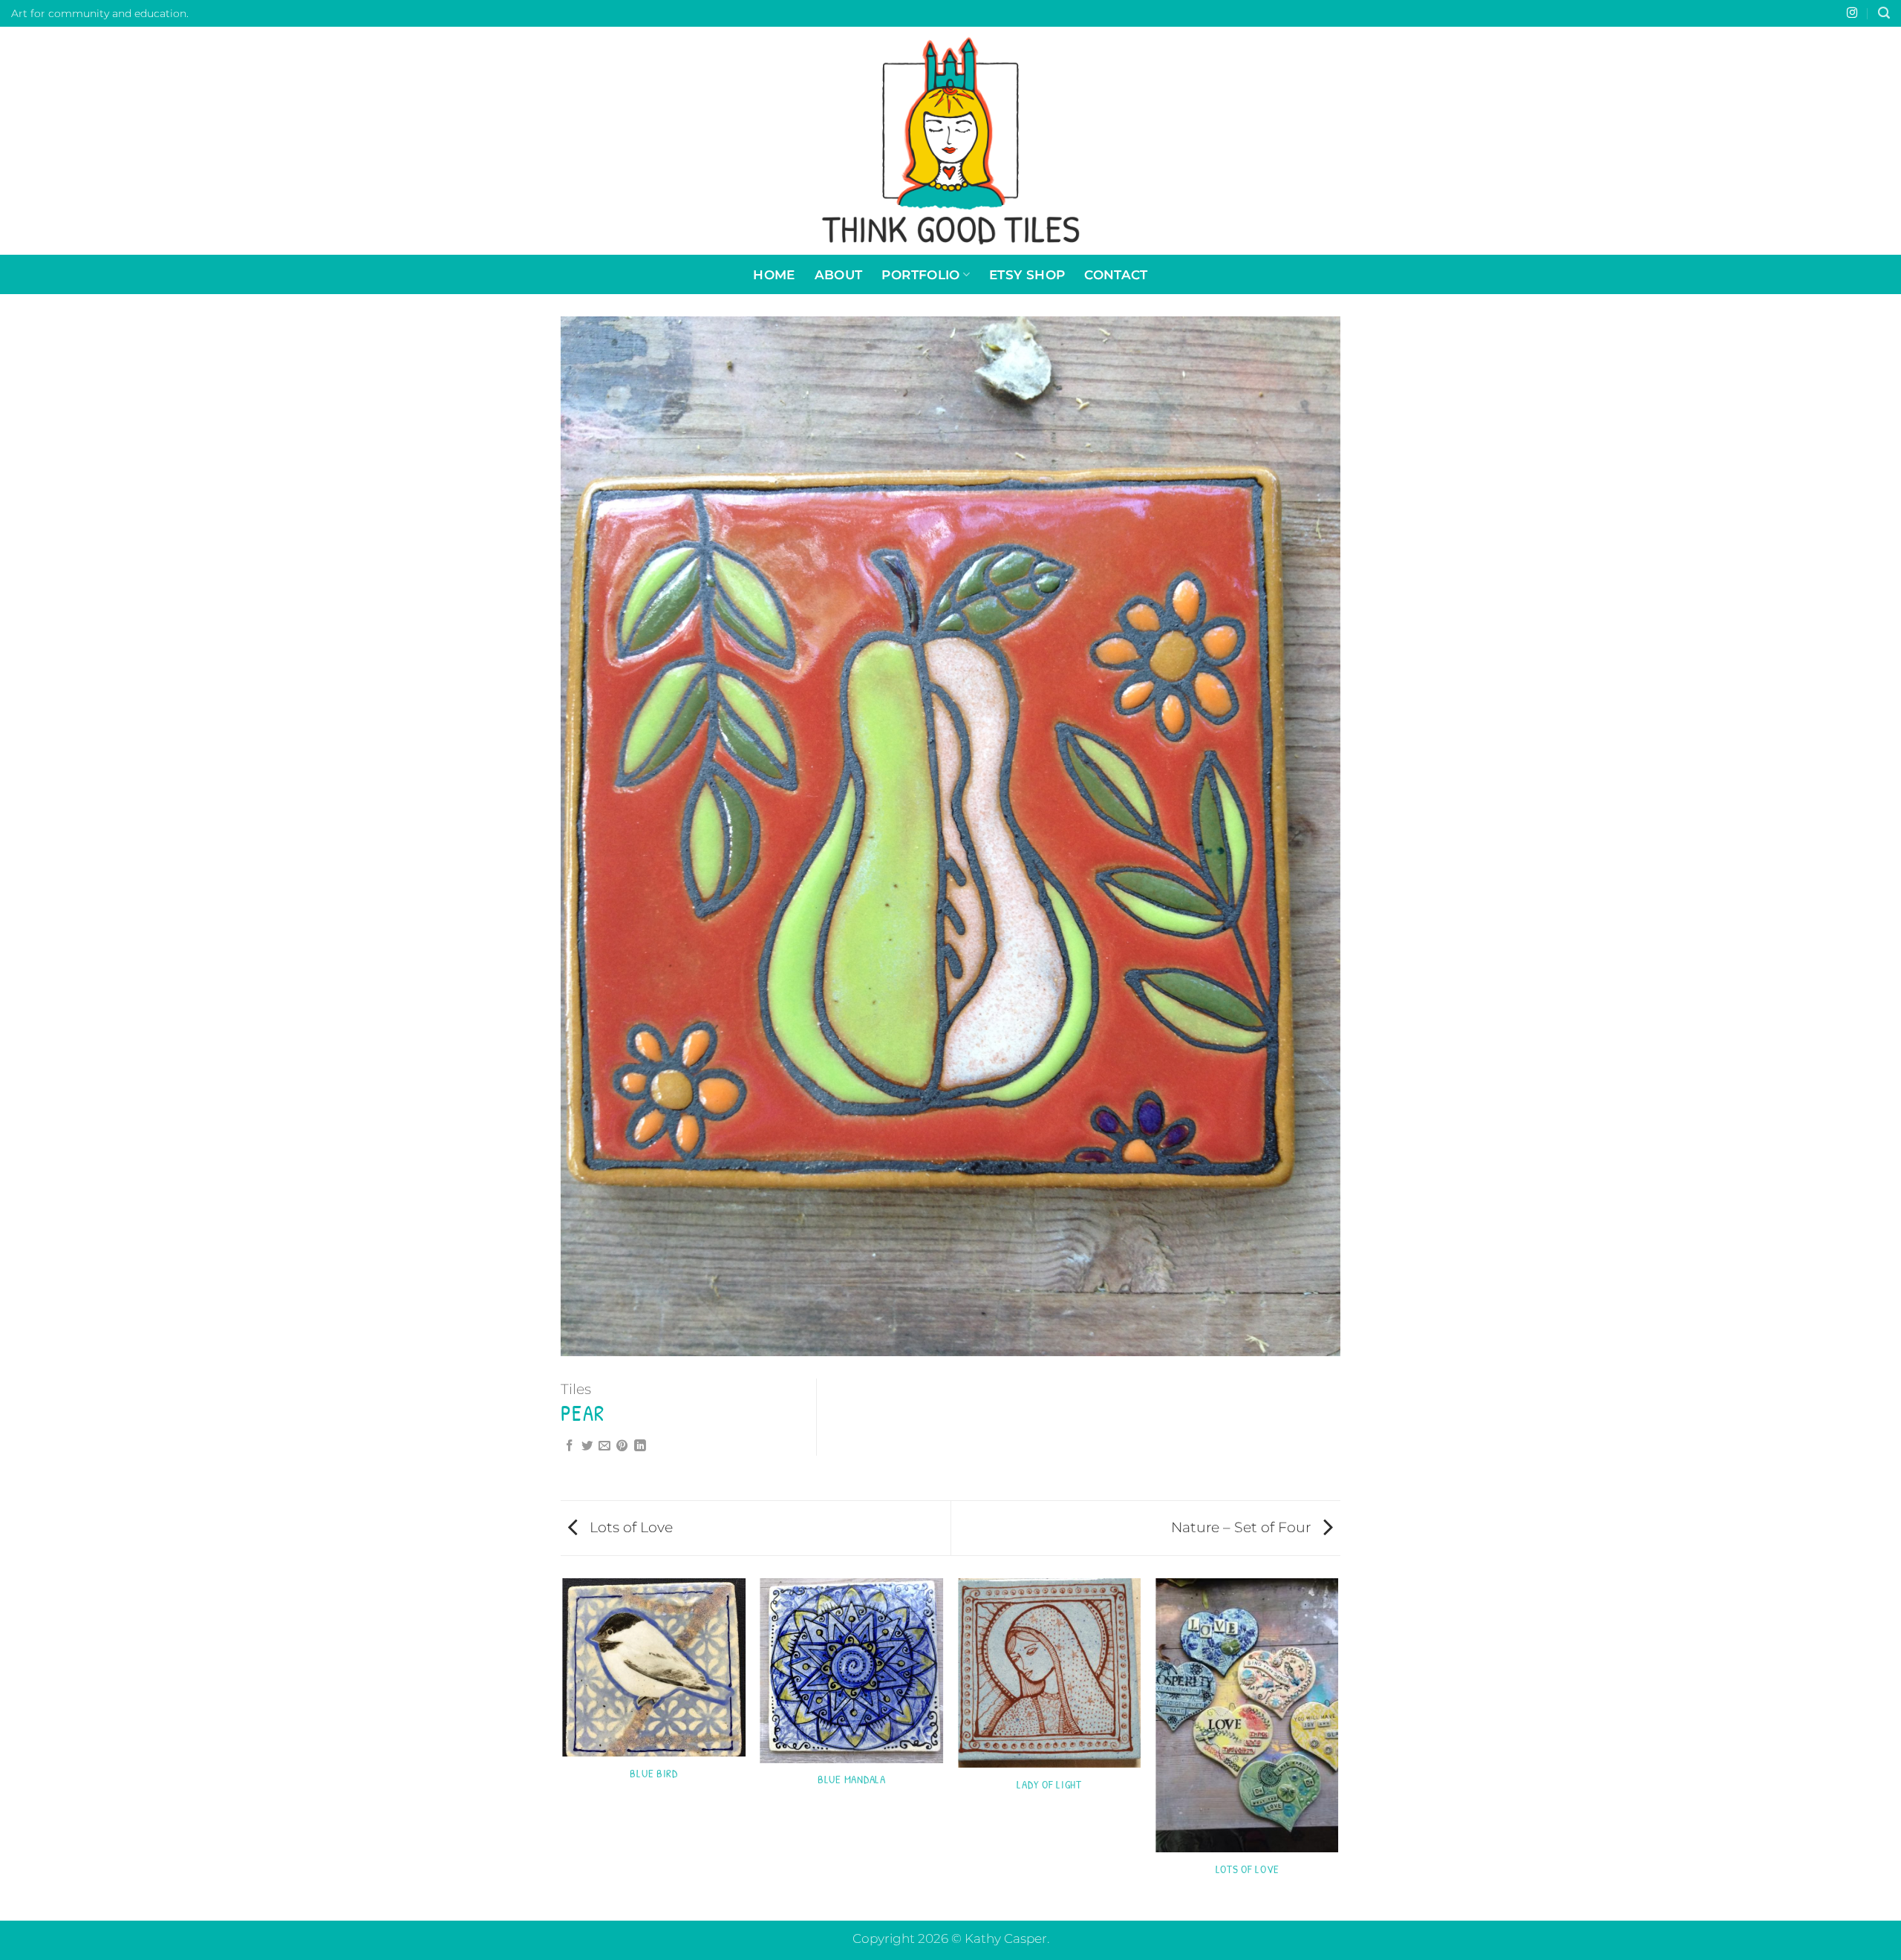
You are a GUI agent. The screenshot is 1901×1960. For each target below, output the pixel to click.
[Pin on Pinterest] (622, 1446)
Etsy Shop (1027, 274)
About (839, 274)
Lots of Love (629, 1527)
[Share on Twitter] (587, 1446)
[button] (1884, 13)
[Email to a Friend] (604, 1446)
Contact (1116, 274)
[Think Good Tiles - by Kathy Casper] (950, 141)
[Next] (1338, 1748)
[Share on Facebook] (570, 1446)
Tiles (576, 1389)
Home (774, 274)
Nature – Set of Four (1243, 1527)
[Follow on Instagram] (1852, 13)
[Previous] (564, 1748)
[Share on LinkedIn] (640, 1446)
